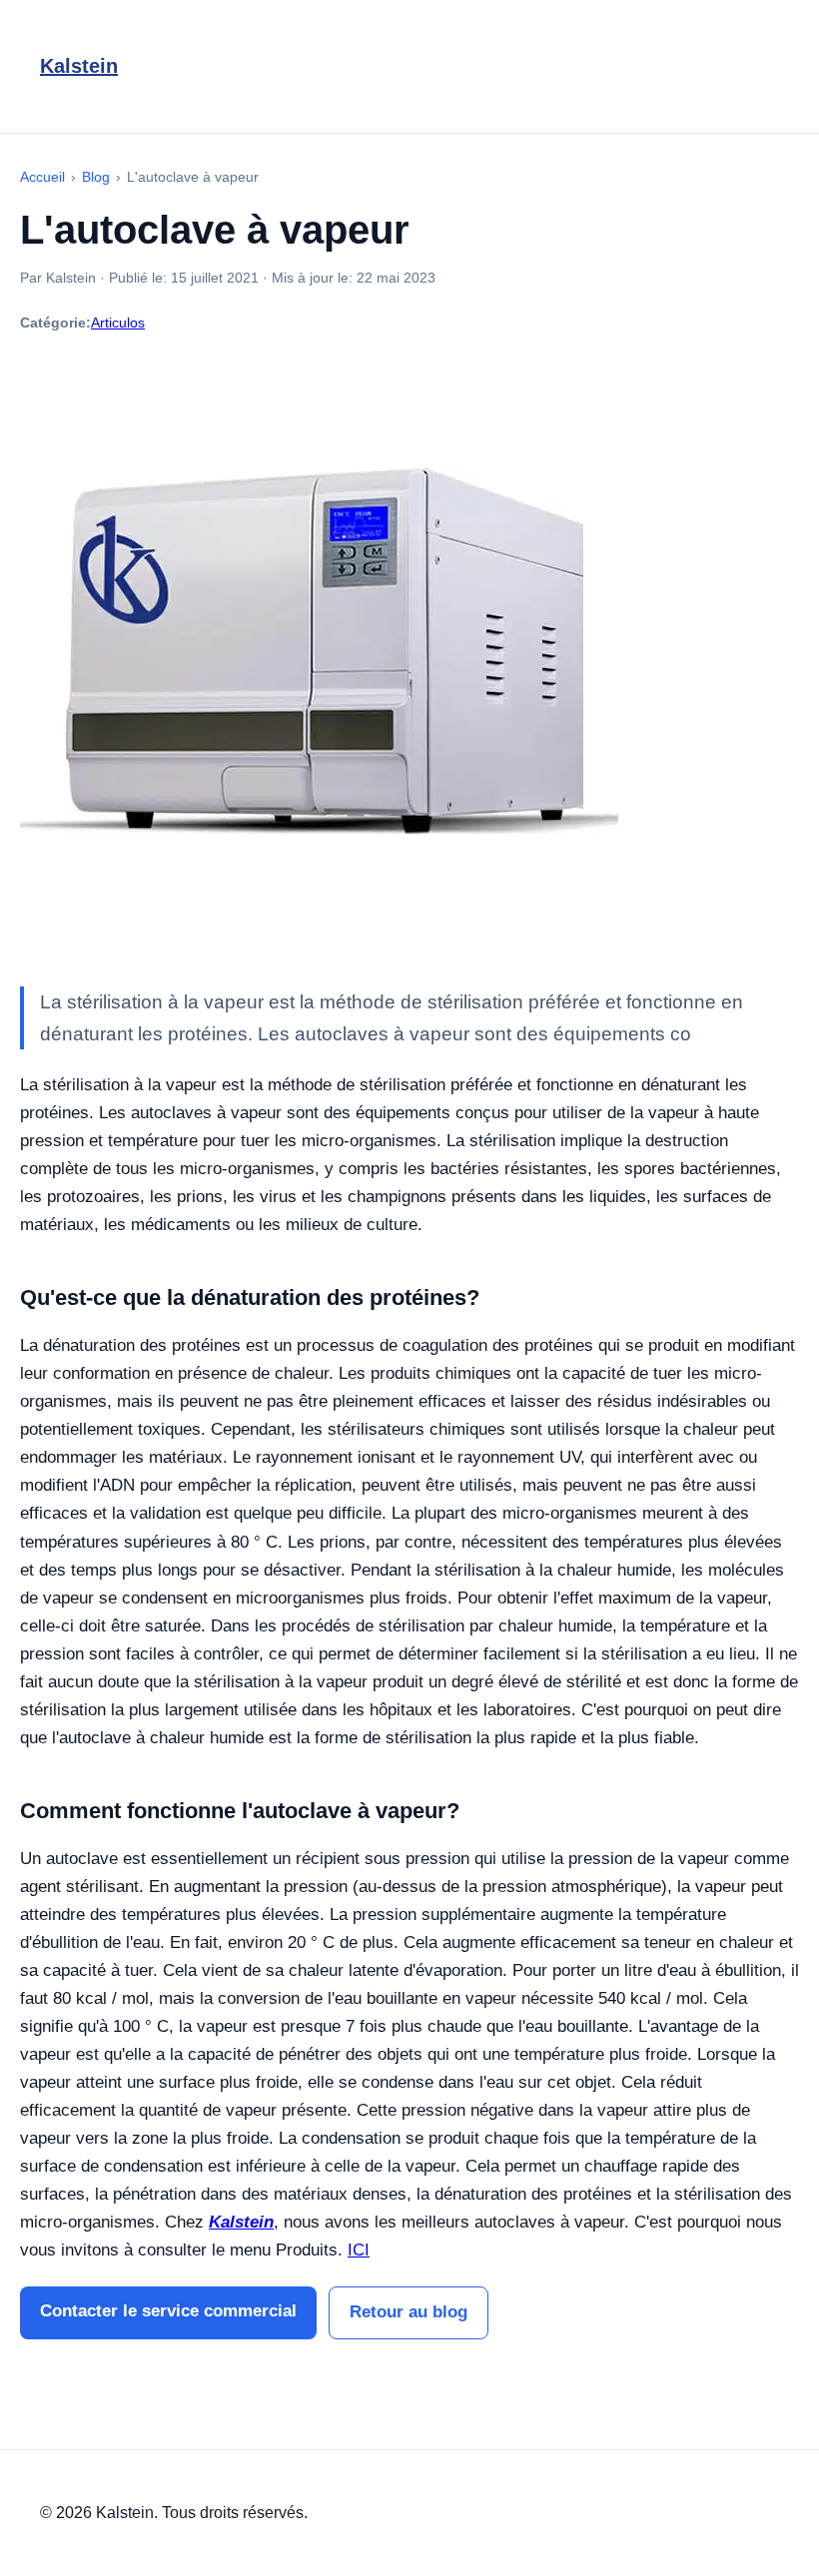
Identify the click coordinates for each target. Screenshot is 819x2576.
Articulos (118, 322)
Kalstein (79, 66)
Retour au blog (409, 2312)
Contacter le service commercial (168, 2311)
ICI (359, 2250)
